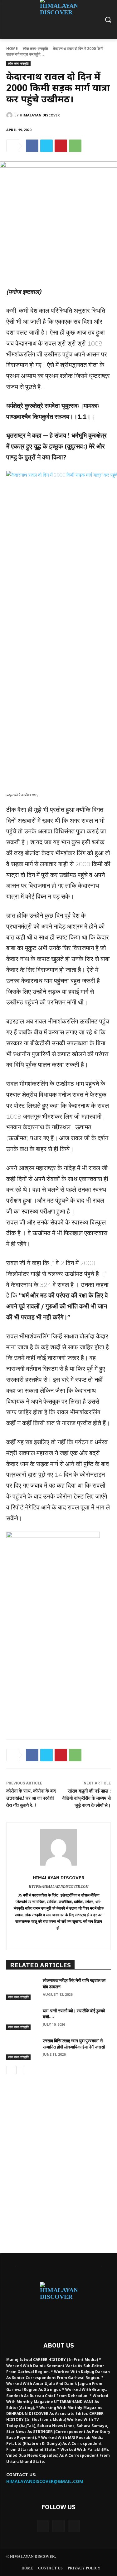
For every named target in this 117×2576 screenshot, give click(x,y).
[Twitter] (46, 146)
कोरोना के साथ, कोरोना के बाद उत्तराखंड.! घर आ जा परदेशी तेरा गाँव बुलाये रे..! (31, 1798)
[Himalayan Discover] (10, 115)
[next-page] (20, 2070)
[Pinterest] (61, 146)
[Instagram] (58, 2526)
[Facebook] (32, 146)
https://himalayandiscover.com (59, 1887)
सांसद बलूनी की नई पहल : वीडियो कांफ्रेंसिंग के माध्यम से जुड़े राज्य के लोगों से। (87, 1798)
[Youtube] (74, 2526)
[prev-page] (10, 2070)
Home (12, 49)
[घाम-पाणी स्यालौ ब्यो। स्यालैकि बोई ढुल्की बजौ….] (22, 2019)
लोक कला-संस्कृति (35, 49)
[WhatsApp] (75, 146)
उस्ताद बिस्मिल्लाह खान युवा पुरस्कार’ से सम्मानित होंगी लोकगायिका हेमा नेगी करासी (74, 2044)
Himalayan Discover (40, 115)
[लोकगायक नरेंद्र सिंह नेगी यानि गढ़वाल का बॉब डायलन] (22, 1989)
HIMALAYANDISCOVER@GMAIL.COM (45, 2481)
